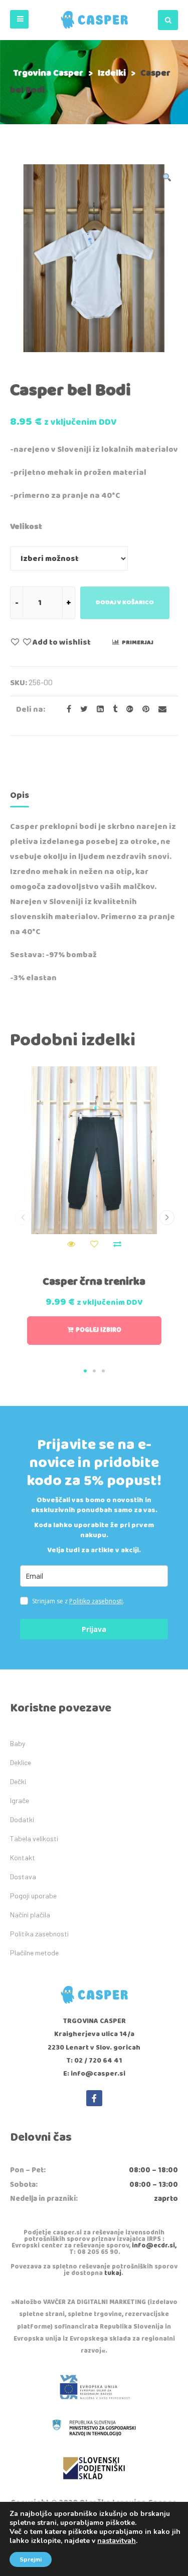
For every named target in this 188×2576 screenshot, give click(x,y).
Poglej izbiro (99, 1330)
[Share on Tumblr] (112, 709)
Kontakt (23, 1857)
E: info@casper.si (94, 2074)
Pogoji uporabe (33, 1896)
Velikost (26, 527)
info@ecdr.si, (154, 2246)
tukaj (113, 2273)
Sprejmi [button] (31, 2559)
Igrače (20, 1800)
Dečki (18, 1781)
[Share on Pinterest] (143, 709)
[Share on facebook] (66, 709)
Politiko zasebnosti (96, 1601)
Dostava (23, 1877)
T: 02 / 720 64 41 (94, 2061)
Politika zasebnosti (39, 1934)
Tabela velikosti (34, 1838)
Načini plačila (30, 1915)
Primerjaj (138, 642)
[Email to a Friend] (159, 709)
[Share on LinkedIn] (97, 709)
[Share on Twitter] (81, 709)
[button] (19, 19)
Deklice (21, 1762)
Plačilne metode (34, 1953)
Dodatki (22, 1819)
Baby (18, 1743)
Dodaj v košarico (125, 602)
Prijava (94, 1629)
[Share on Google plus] (127, 709)
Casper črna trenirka (94, 1282)
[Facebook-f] (94, 2098)
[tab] (20, 797)
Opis (20, 795)
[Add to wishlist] (94, 1244)
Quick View (71, 1244)
